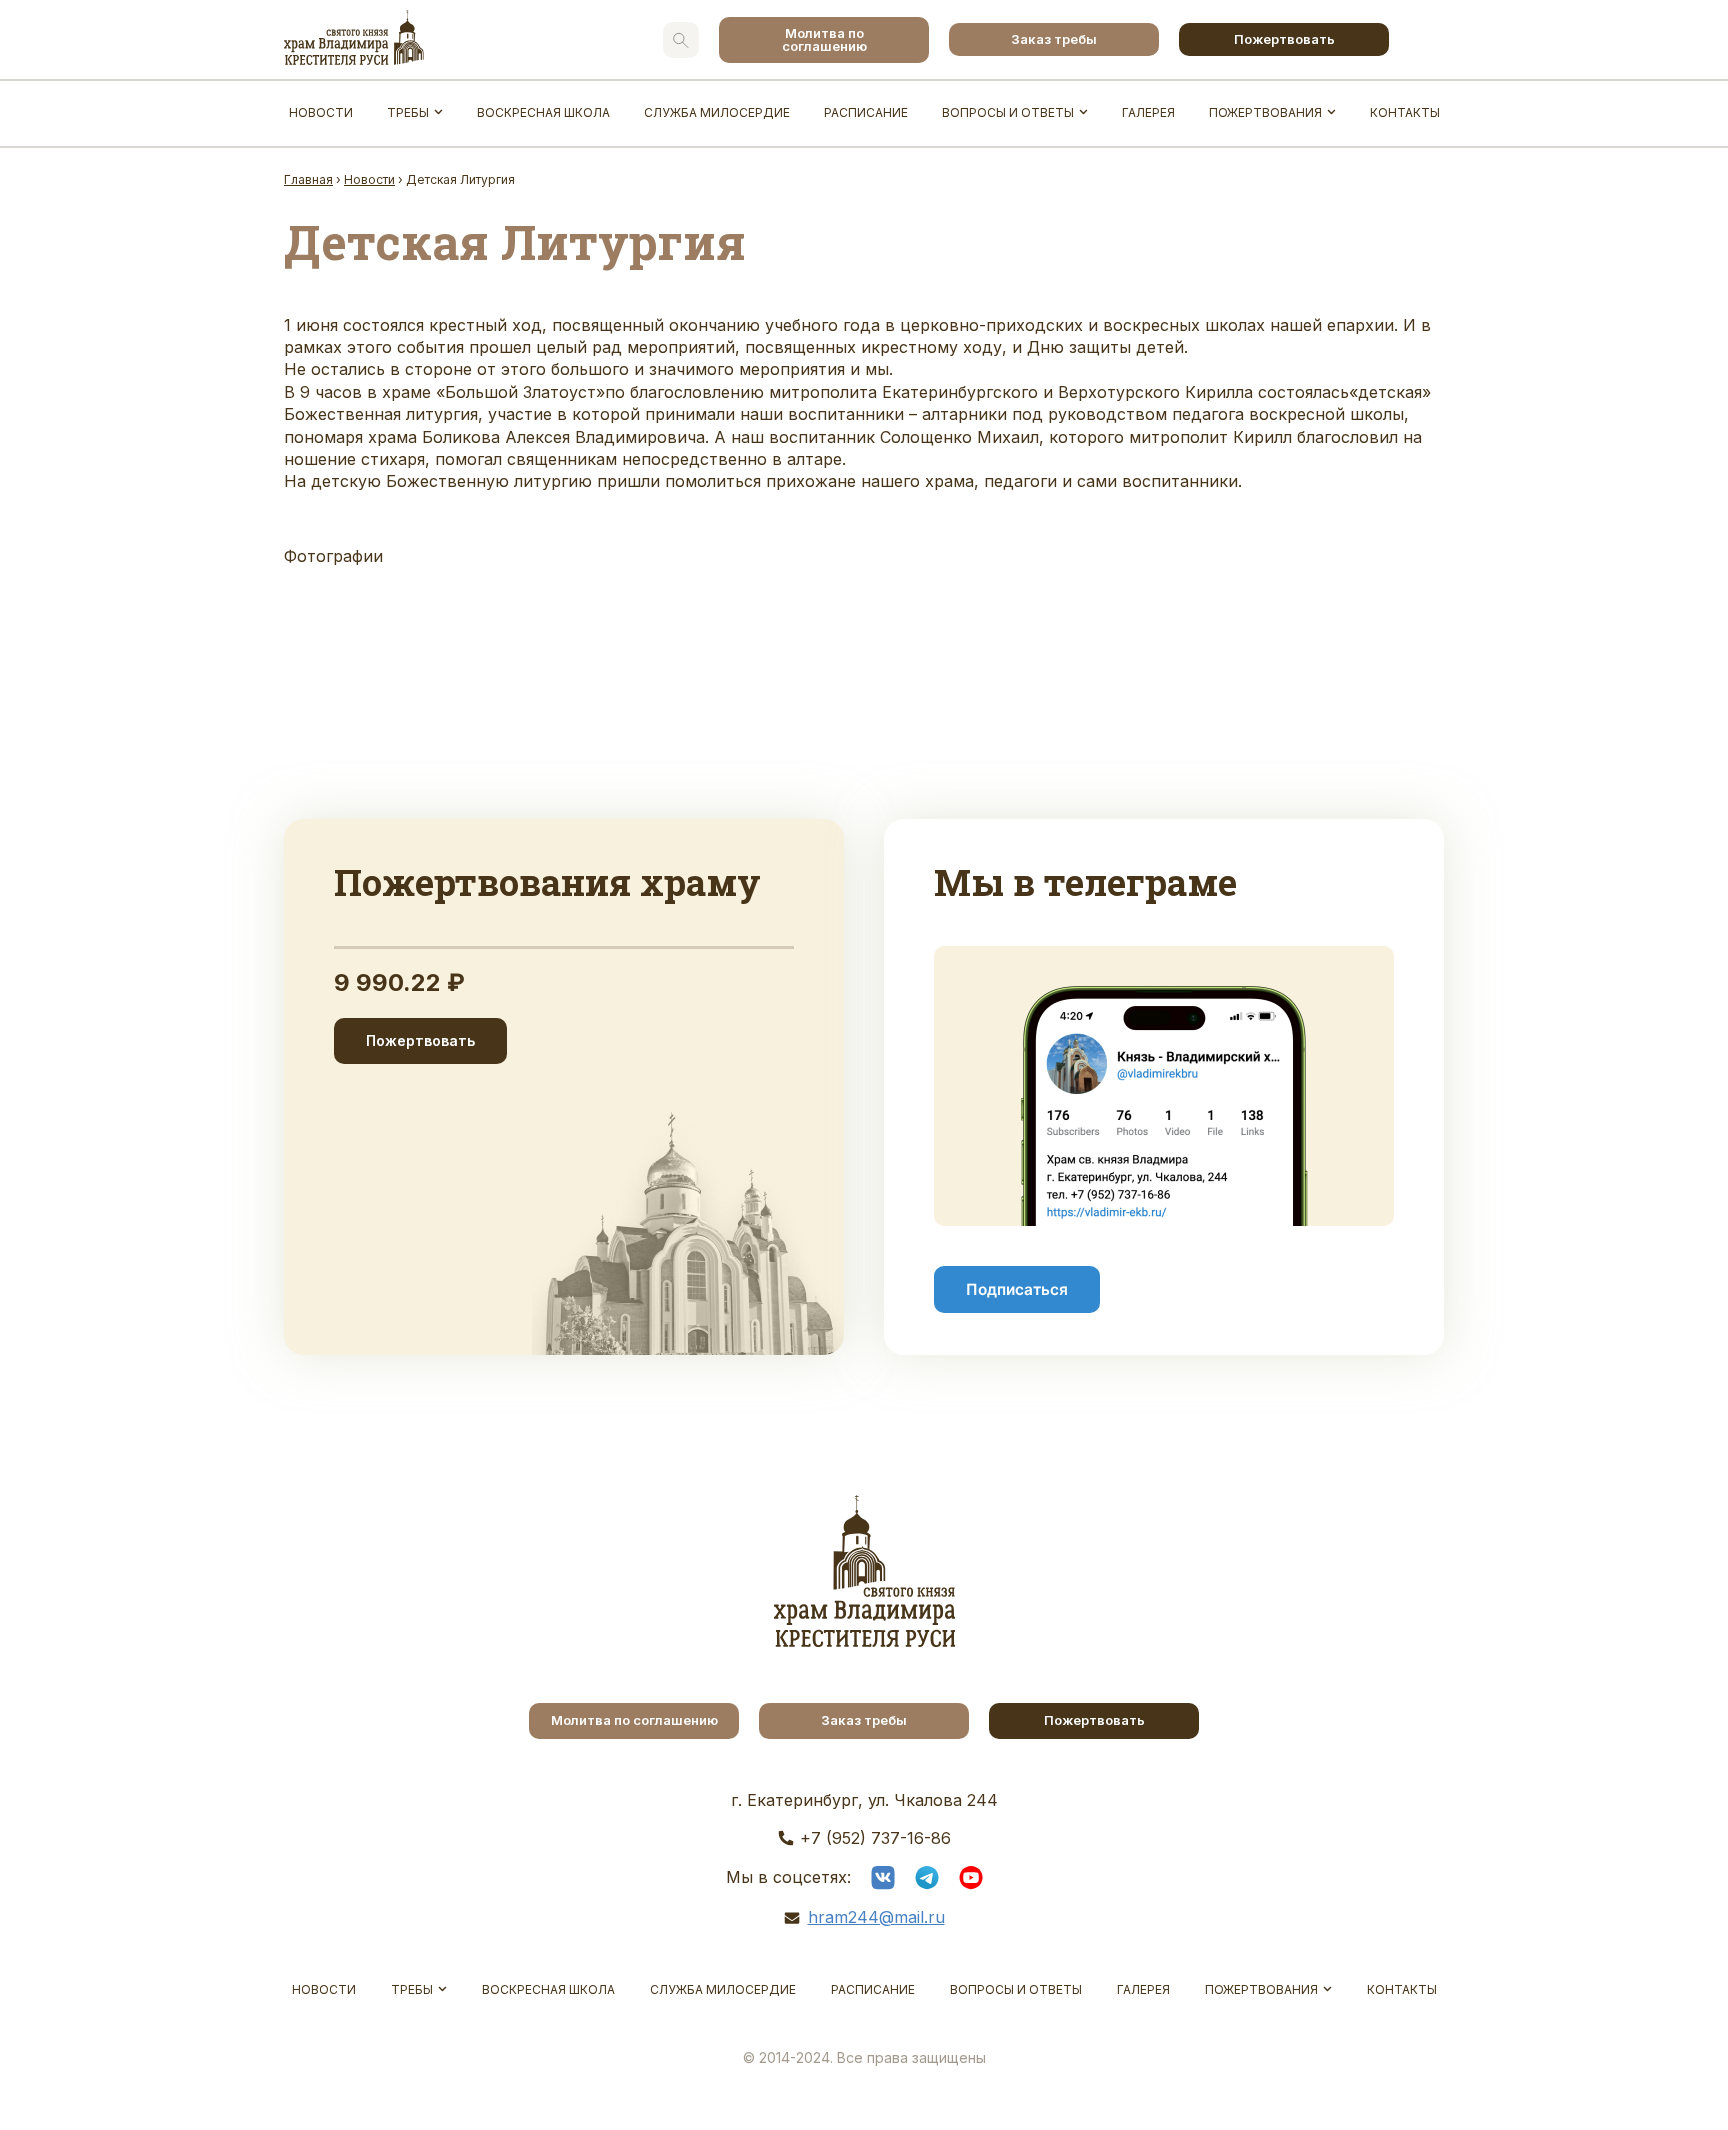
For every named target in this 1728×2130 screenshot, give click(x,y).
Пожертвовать (1284, 39)
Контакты (1405, 112)
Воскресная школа (543, 112)
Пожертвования (1265, 112)
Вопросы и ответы (1008, 112)
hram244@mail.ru (876, 1917)
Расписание (866, 112)
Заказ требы (1054, 39)
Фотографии (333, 556)
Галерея (1148, 112)
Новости (321, 112)
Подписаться (1017, 1289)
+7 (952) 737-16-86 (875, 1838)
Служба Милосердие (717, 112)
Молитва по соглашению (824, 39)
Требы (408, 112)
